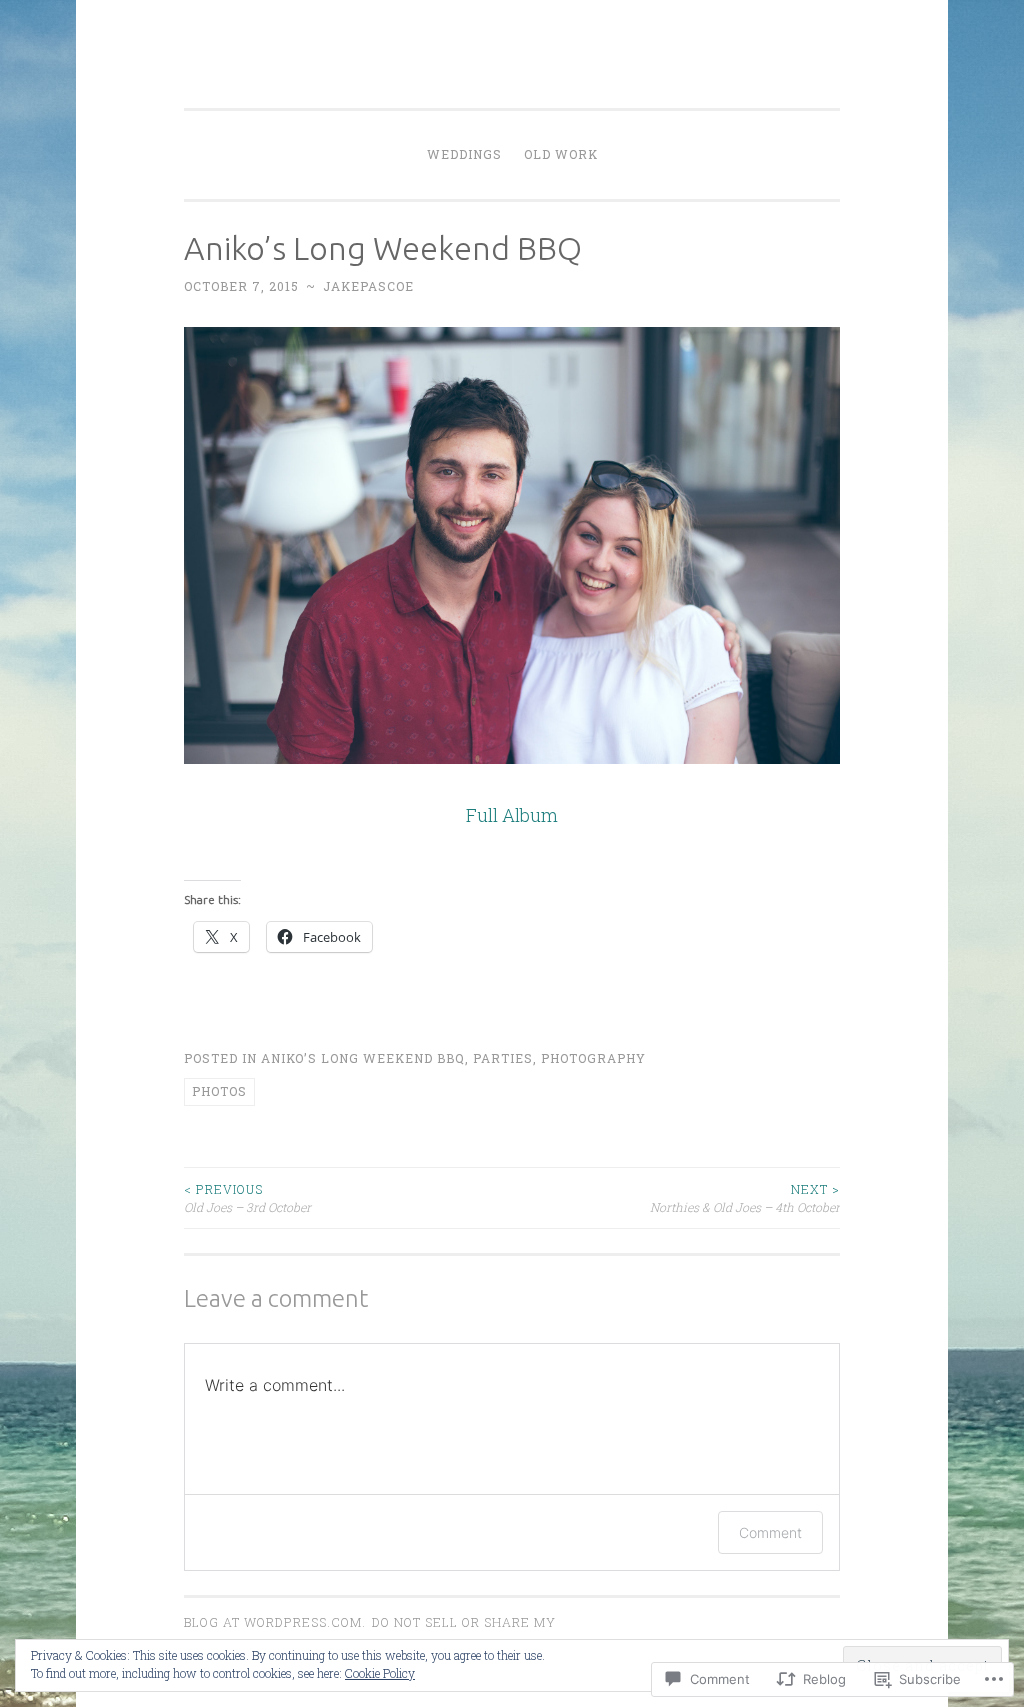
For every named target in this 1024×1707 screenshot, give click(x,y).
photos (219, 1091)
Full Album (512, 815)
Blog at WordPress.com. (275, 1622)
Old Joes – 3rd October (247, 1198)
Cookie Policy (380, 1673)
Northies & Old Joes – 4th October (745, 1198)
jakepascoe (368, 286)
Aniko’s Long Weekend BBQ (363, 1058)
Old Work (561, 154)
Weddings (464, 154)
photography (593, 1058)
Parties (503, 1058)
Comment (770, 1532)
